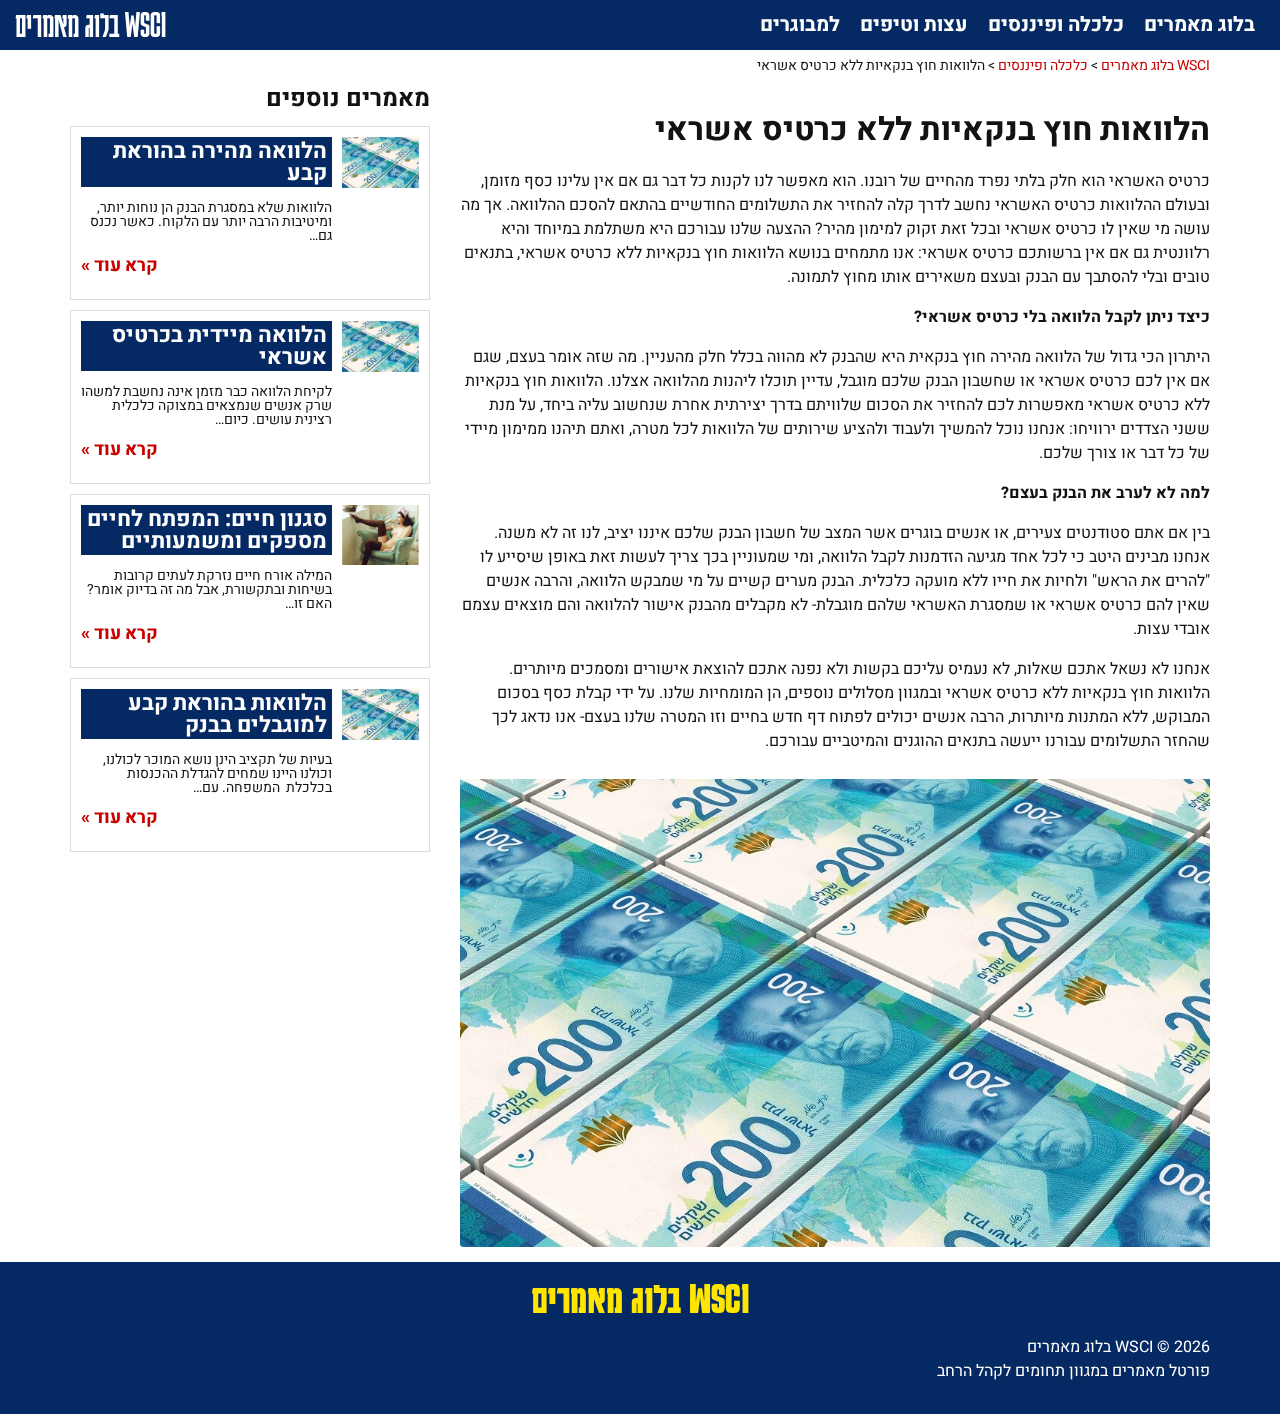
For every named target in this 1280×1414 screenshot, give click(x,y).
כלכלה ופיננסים (1056, 24)
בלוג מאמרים (1199, 24)
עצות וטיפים (914, 24)
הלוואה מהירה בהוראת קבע (220, 162)
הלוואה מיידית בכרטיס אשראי (219, 346)
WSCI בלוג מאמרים (90, 24)
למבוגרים (800, 24)
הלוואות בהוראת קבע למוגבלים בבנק (227, 714)
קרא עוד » (119, 266)
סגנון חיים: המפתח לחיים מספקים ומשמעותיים (207, 530)
